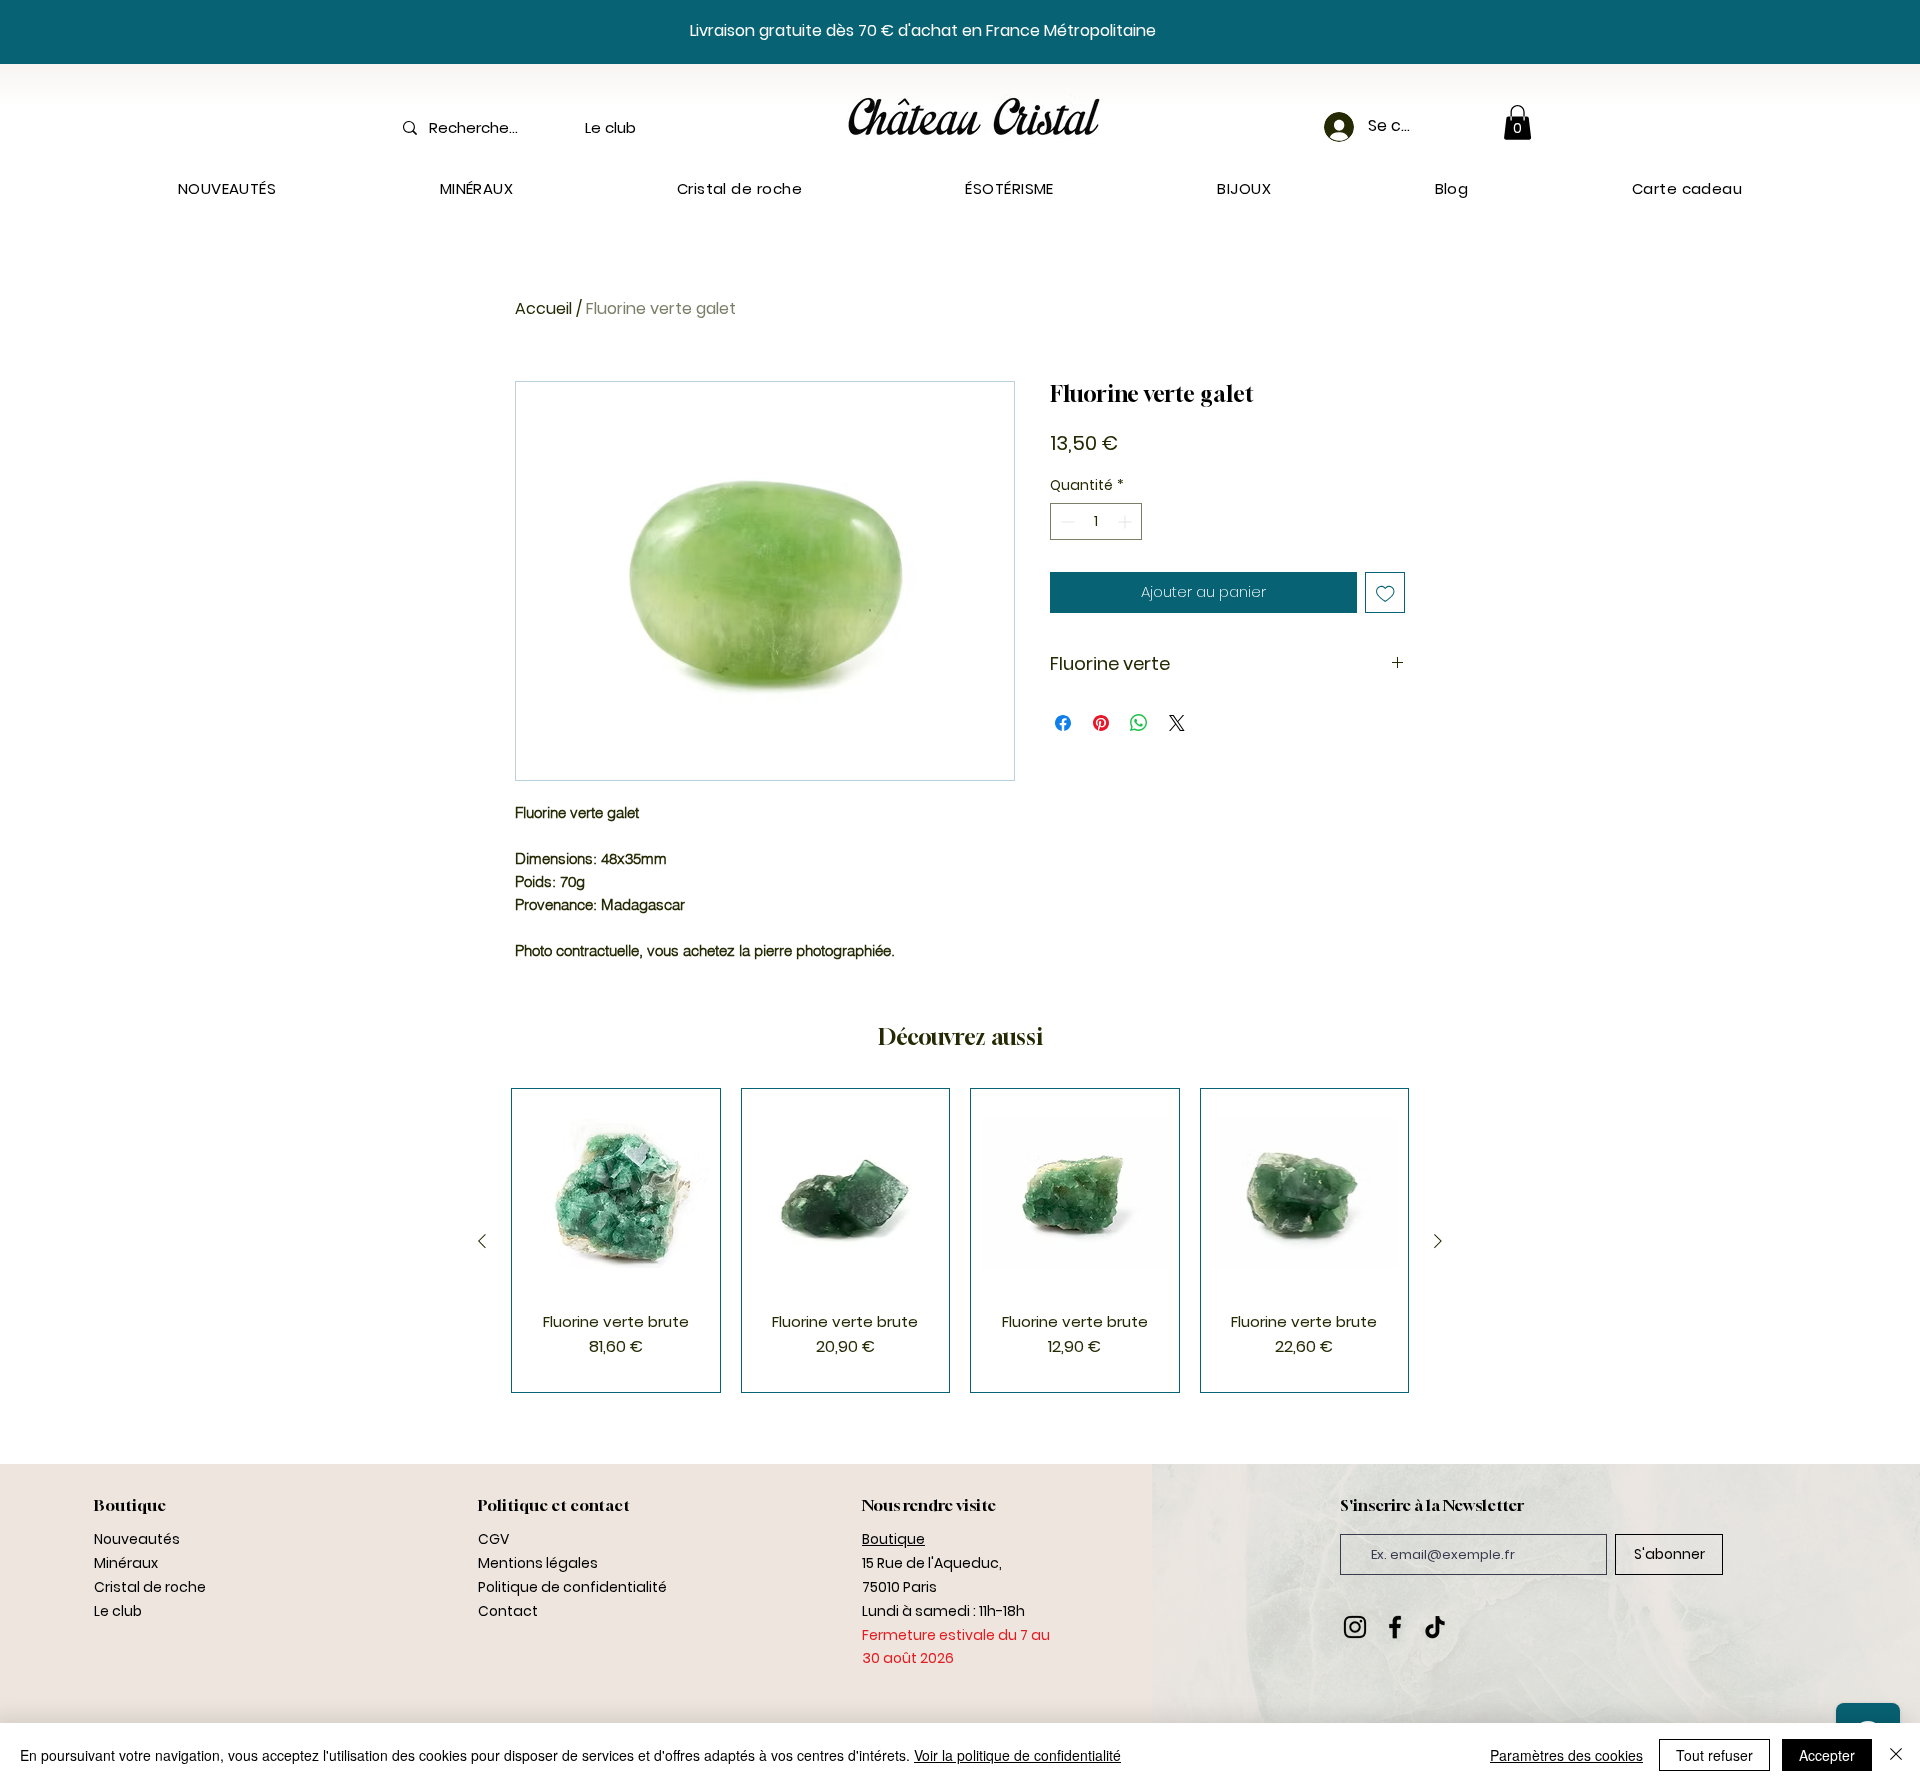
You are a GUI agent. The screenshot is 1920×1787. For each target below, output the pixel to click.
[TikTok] (1435, 1627)
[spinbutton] (1096, 521)
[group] (960, 1240)
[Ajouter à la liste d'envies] (1385, 592)
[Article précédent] (482, 1241)
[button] (1517, 122)
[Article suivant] (1438, 1241)
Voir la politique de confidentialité (1017, 1755)
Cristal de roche (150, 1587)
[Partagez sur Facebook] (1063, 723)
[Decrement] (1065, 521)
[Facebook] (1395, 1627)
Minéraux (126, 1563)
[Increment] (1126, 521)
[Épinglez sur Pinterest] (1101, 723)
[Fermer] (1896, 1755)
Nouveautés (137, 1539)
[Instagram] (1355, 1627)
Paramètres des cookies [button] (1566, 1755)
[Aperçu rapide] (616, 1193)
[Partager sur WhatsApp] (1139, 723)
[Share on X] (1177, 723)
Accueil (543, 308)
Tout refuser (1714, 1755)
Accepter (1827, 1755)
